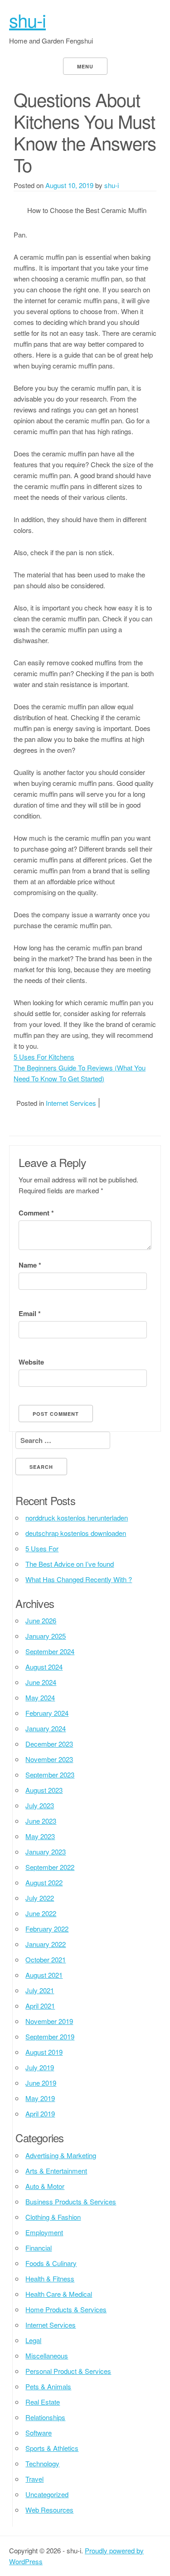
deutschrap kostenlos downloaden (76, 1533)
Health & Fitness (50, 2278)
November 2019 (49, 2021)
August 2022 (44, 1882)
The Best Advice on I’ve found (70, 1564)
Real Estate (43, 2402)
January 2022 (46, 1944)
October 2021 (46, 1959)
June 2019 (41, 2083)
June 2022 (41, 1913)
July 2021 (40, 1990)
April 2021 (40, 2006)
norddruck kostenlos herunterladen (77, 1518)
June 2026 (41, 1620)
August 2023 (44, 1790)
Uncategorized (47, 2494)
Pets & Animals (48, 2386)
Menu (85, 66)
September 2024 (50, 1651)
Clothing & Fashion (53, 2217)
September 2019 (50, 2036)
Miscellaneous (47, 2356)
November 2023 (49, 1759)
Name (30, 1265)
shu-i (27, 20)
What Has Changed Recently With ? (79, 1579)
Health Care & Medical (59, 2294)
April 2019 (40, 2114)
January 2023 (46, 1852)
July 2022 (40, 1898)
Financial (39, 2248)
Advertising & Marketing (61, 2155)
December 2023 (49, 1744)
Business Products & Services (71, 2201)
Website (31, 1362)
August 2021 (44, 1975)
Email (30, 1313)
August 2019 (44, 2052)
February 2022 (47, 1929)
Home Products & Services (66, 2309)
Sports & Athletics (52, 2448)
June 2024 (41, 1682)
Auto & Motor (45, 2186)
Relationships (45, 2417)
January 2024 (46, 1728)
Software (39, 2433)
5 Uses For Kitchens (44, 1057)
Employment (44, 2232)
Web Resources (49, 2510)
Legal (33, 2340)
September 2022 (50, 1867)
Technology (42, 2463)
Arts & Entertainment (56, 2171)
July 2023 (40, 1805)
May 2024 (40, 1697)
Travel (34, 2479)
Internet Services (71, 1103)
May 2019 (40, 2098)
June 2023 (41, 1821)
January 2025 (46, 1636)
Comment (36, 1213)
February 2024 (47, 1713)
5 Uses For (42, 1548)
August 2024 (44, 1667)
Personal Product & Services (68, 2371)
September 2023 (50, 1775)
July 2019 (40, 2067)
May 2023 (40, 1836)
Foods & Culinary (51, 2263)
